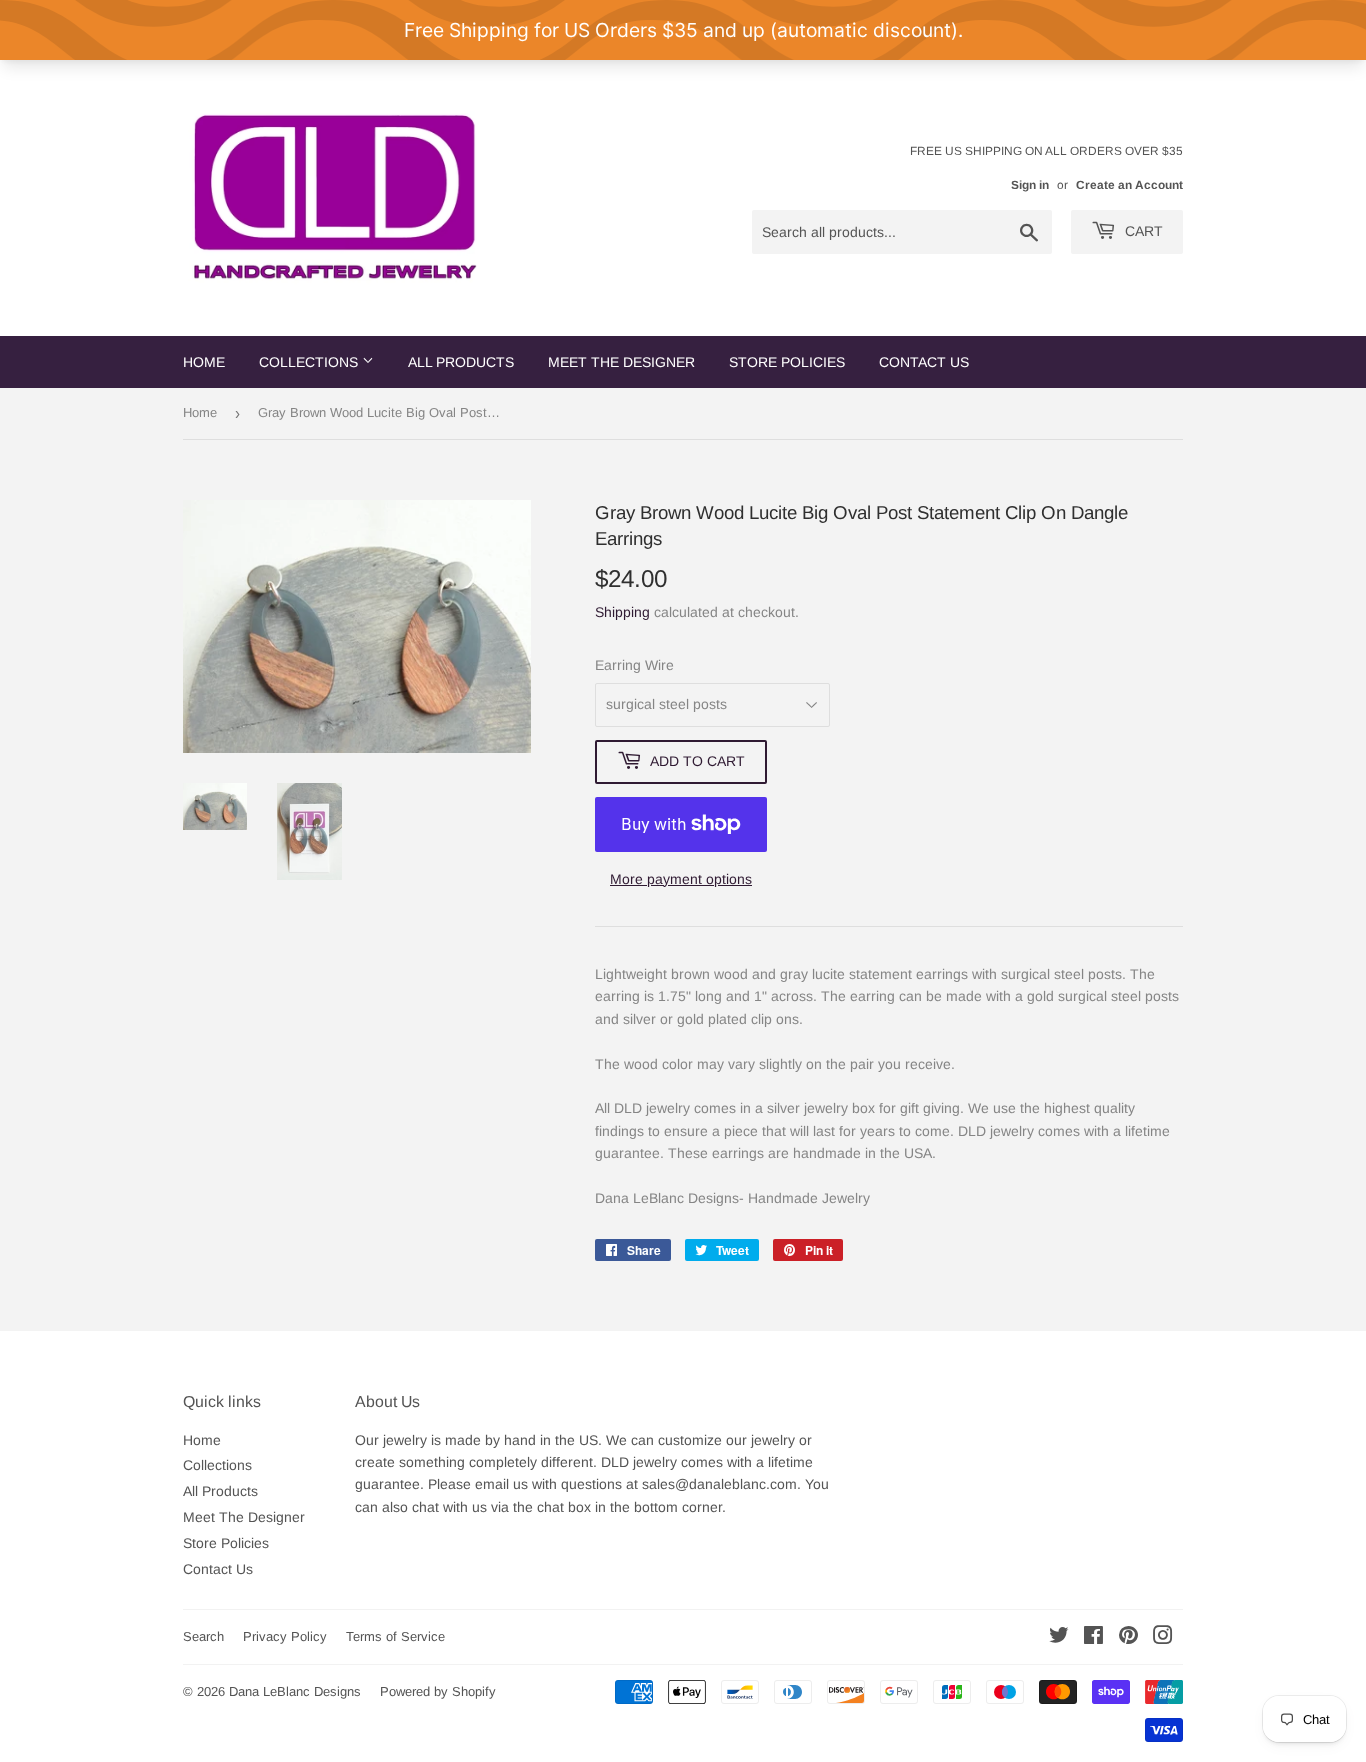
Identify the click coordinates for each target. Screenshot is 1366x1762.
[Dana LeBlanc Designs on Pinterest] (1128, 1638)
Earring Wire (634, 665)
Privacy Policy (285, 1636)
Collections (310, 362)
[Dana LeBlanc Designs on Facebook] (1093, 1638)
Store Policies (787, 362)
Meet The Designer (621, 362)
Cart (1142, 231)
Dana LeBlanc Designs (295, 1691)
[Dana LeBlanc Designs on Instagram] (1163, 1638)
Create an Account (1129, 185)
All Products (461, 362)
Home (204, 362)
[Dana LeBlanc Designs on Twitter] (1059, 1638)
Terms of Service (395, 1636)
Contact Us (924, 362)
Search (203, 1636)
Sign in (1030, 185)
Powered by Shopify (438, 1691)
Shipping (622, 612)
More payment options (681, 879)
